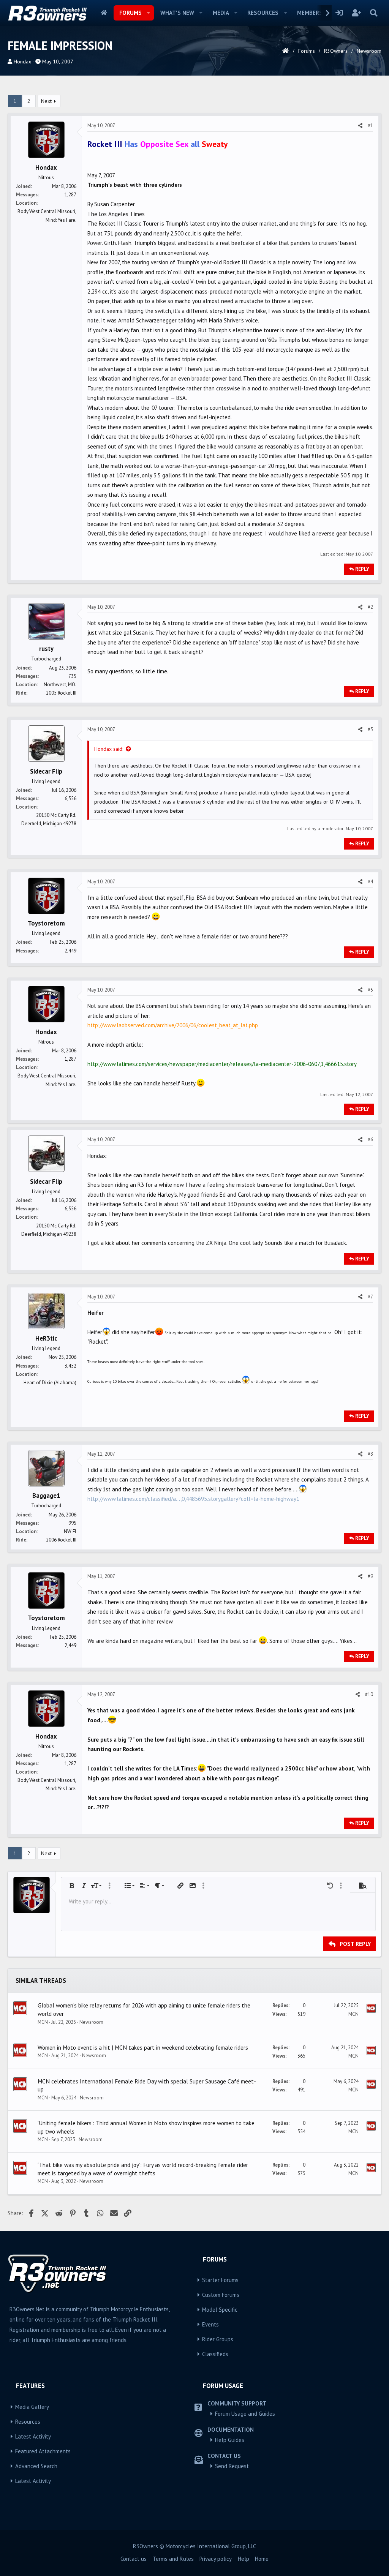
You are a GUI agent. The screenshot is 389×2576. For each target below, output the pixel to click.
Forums (130, 13)
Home (104, 13)
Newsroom (91, 2022)
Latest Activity (33, 2436)
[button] (149, 13)
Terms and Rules (173, 2559)
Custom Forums (221, 2295)
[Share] (360, 126)
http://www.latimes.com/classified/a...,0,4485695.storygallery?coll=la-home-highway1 (193, 1499)
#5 (370, 990)
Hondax (22, 62)
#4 (370, 882)
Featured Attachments (43, 2451)
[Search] (374, 13)
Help (244, 2559)
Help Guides (230, 2440)
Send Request (232, 2466)
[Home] (285, 51)
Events (210, 2324)
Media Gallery (32, 2407)
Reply (362, 569)
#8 (370, 1454)
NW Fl (70, 1531)
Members (310, 13)
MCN (43, 2022)
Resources (263, 13)
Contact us (134, 2559)
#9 (370, 1576)
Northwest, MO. (60, 685)
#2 (370, 607)
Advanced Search (36, 2466)
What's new (177, 13)
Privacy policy (216, 2559)
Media (221, 13)
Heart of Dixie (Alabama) (50, 1383)
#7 (370, 1297)
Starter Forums (220, 2280)
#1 (370, 126)
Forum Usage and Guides (245, 2414)
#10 (369, 1694)
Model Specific (220, 2310)
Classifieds (215, 2354)
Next (46, 101)
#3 (370, 729)
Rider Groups (218, 2339)
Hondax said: (109, 749)
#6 (370, 1140)
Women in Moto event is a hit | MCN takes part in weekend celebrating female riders (143, 2047)
